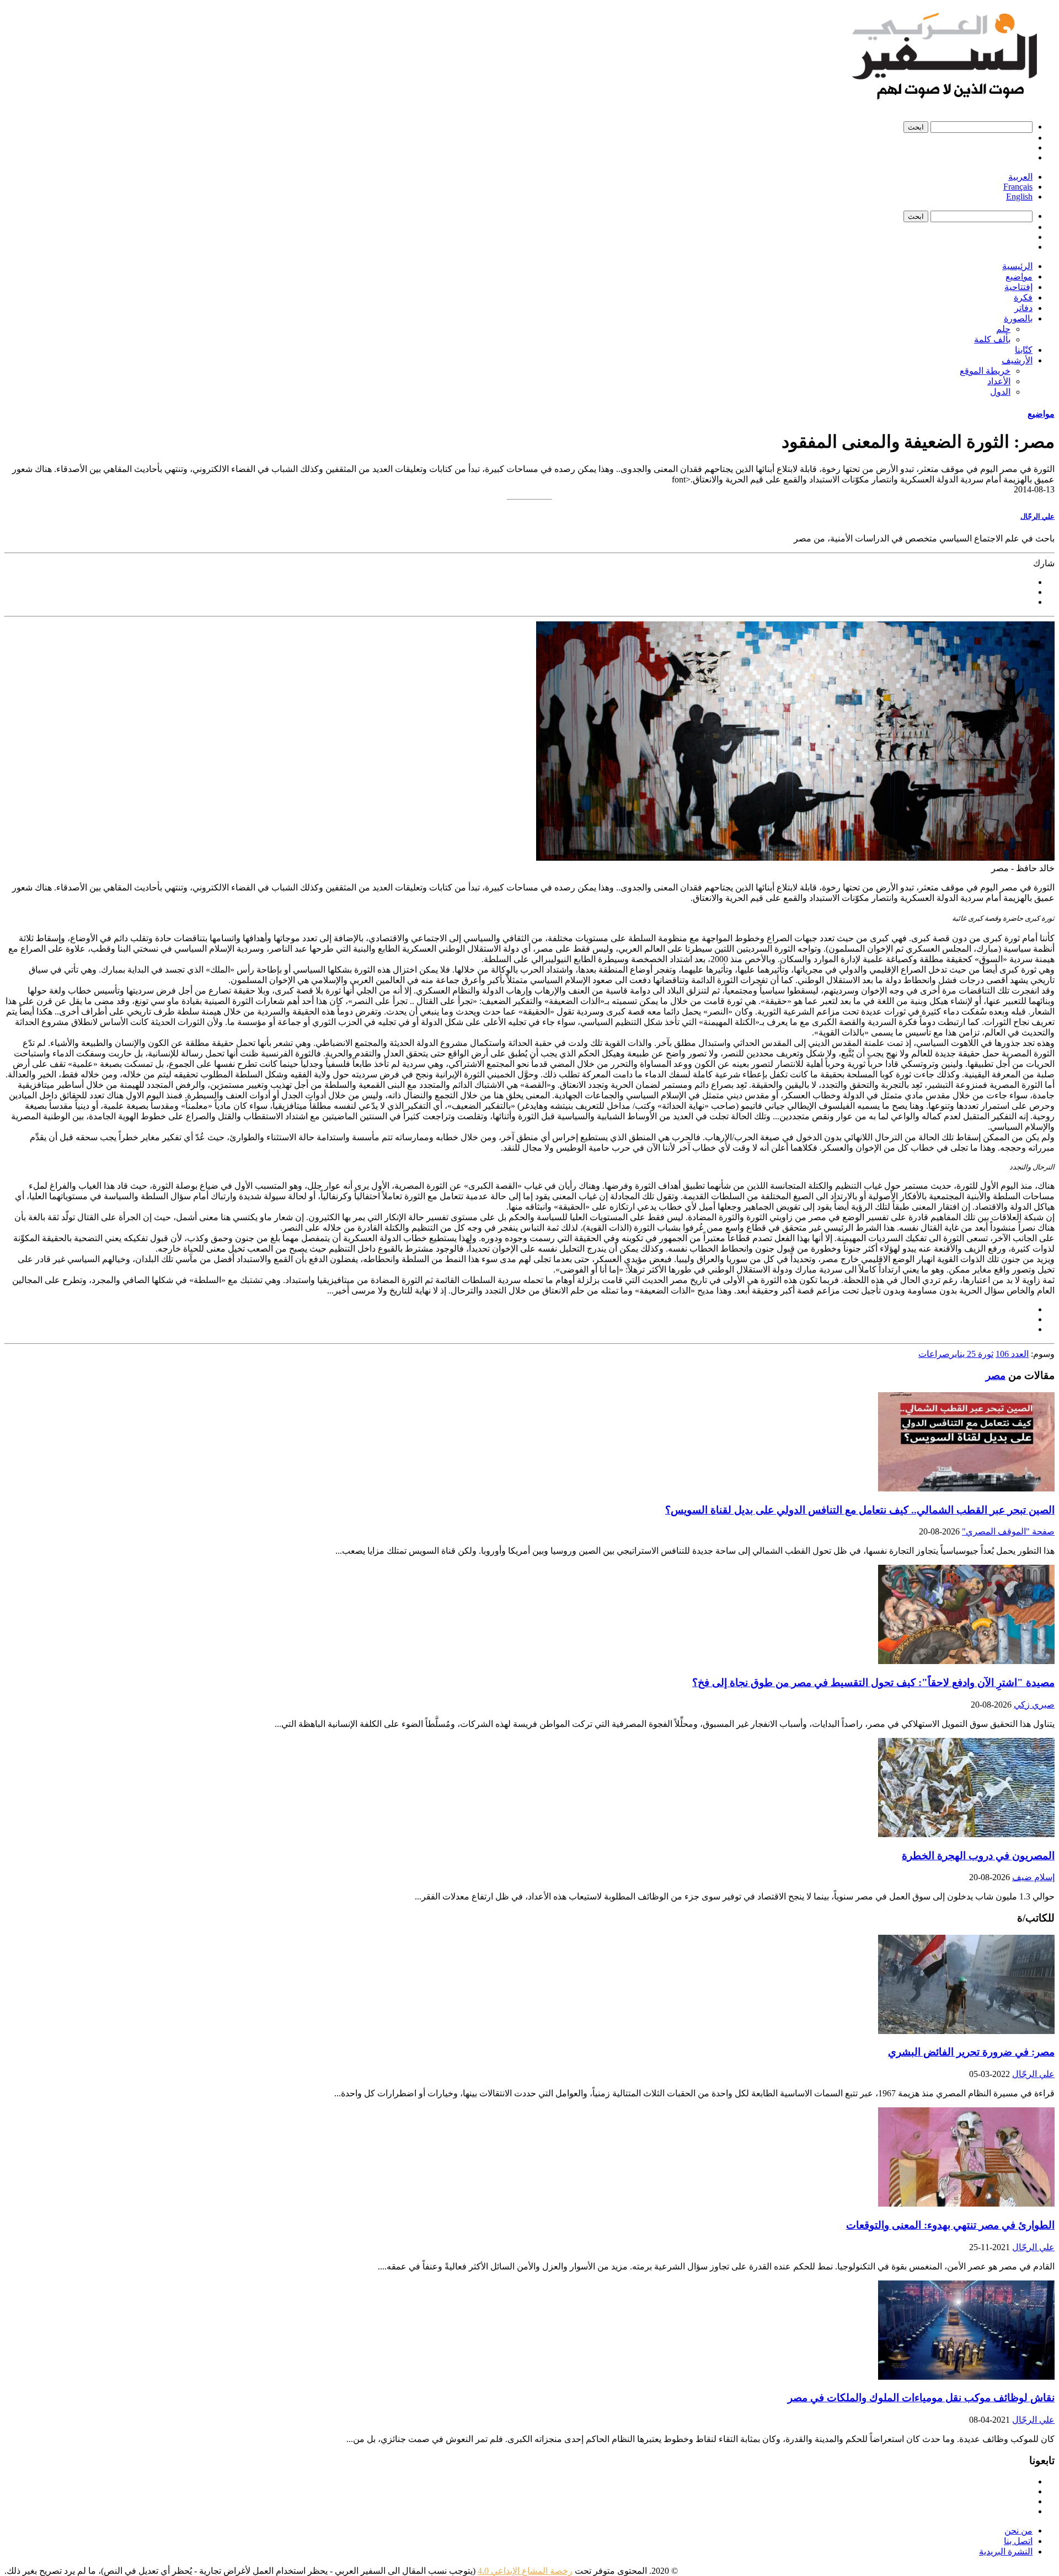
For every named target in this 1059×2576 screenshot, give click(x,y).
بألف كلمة (992, 339)
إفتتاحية (1018, 287)
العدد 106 (1012, 1354)
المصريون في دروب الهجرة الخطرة (978, 1856)
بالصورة (1018, 318)
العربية (1020, 177)
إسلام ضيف (1033, 1877)
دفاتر (1023, 308)
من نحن (1018, 2531)
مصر (996, 1375)
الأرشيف (1017, 360)
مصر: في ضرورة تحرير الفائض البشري (971, 2052)
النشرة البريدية (1006, 2551)
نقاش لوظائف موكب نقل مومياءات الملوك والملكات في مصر (921, 2398)
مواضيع (1019, 277)
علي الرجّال (1037, 516)
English (1019, 197)
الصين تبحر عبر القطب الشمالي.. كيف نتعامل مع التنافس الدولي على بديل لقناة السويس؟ (860, 1510)
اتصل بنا (1018, 2541)
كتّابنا (1024, 350)
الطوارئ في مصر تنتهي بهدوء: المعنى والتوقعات (950, 2225)
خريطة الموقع (985, 371)
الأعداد (999, 381)
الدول (1000, 392)
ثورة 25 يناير (972, 1354)
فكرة (1023, 297)
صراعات (934, 1354)
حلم (1003, 329)
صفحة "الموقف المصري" (1008, 1531)
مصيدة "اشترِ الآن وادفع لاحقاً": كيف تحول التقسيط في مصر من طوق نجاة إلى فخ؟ (873, 1683)
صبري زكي (1034, 1705)
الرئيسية (1017, 266)
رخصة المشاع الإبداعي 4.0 (525, 2571)
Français (1018, 187)
